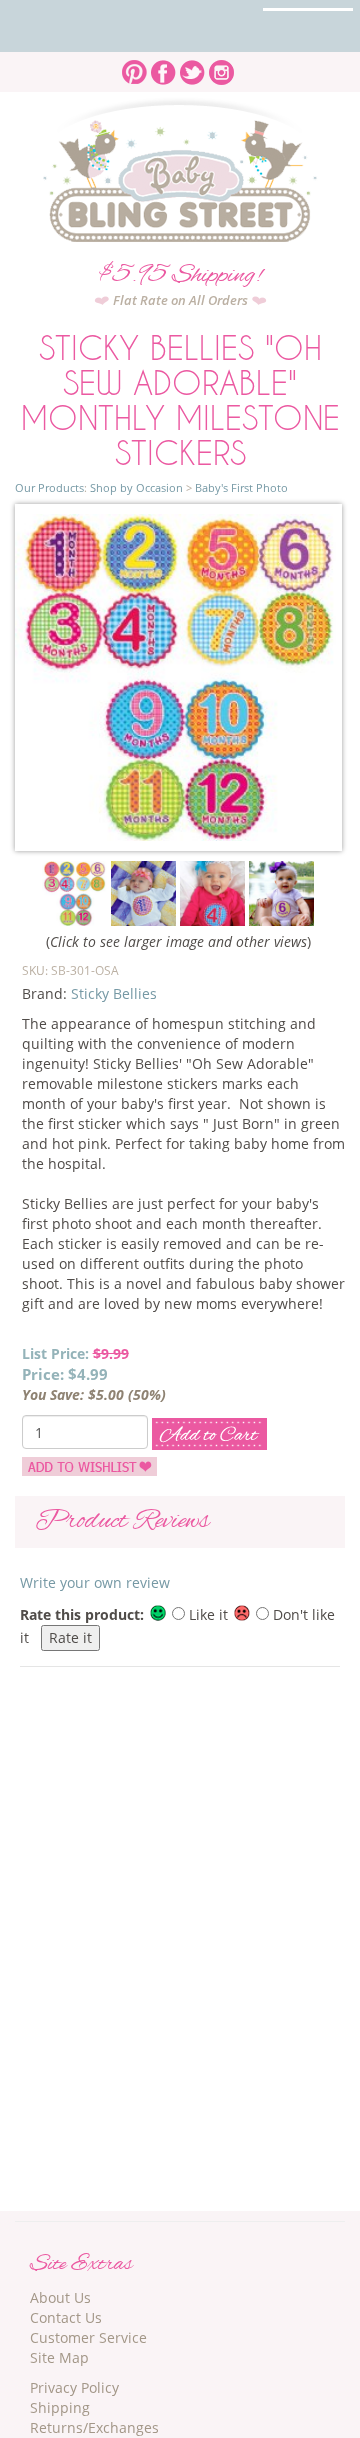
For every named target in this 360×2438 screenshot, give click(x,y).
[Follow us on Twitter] (192, 66)
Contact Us (66, 2317)
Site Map (59, 2357)
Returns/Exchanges (94, 2427)
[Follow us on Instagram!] (221, 66)
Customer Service (88, 2337)
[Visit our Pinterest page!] (134, 66)
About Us (60, 2297)
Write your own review (95, 1582)
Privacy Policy (74, 2387)
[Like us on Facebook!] (163, 66)
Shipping (60, 2407)
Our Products (49, 487)
